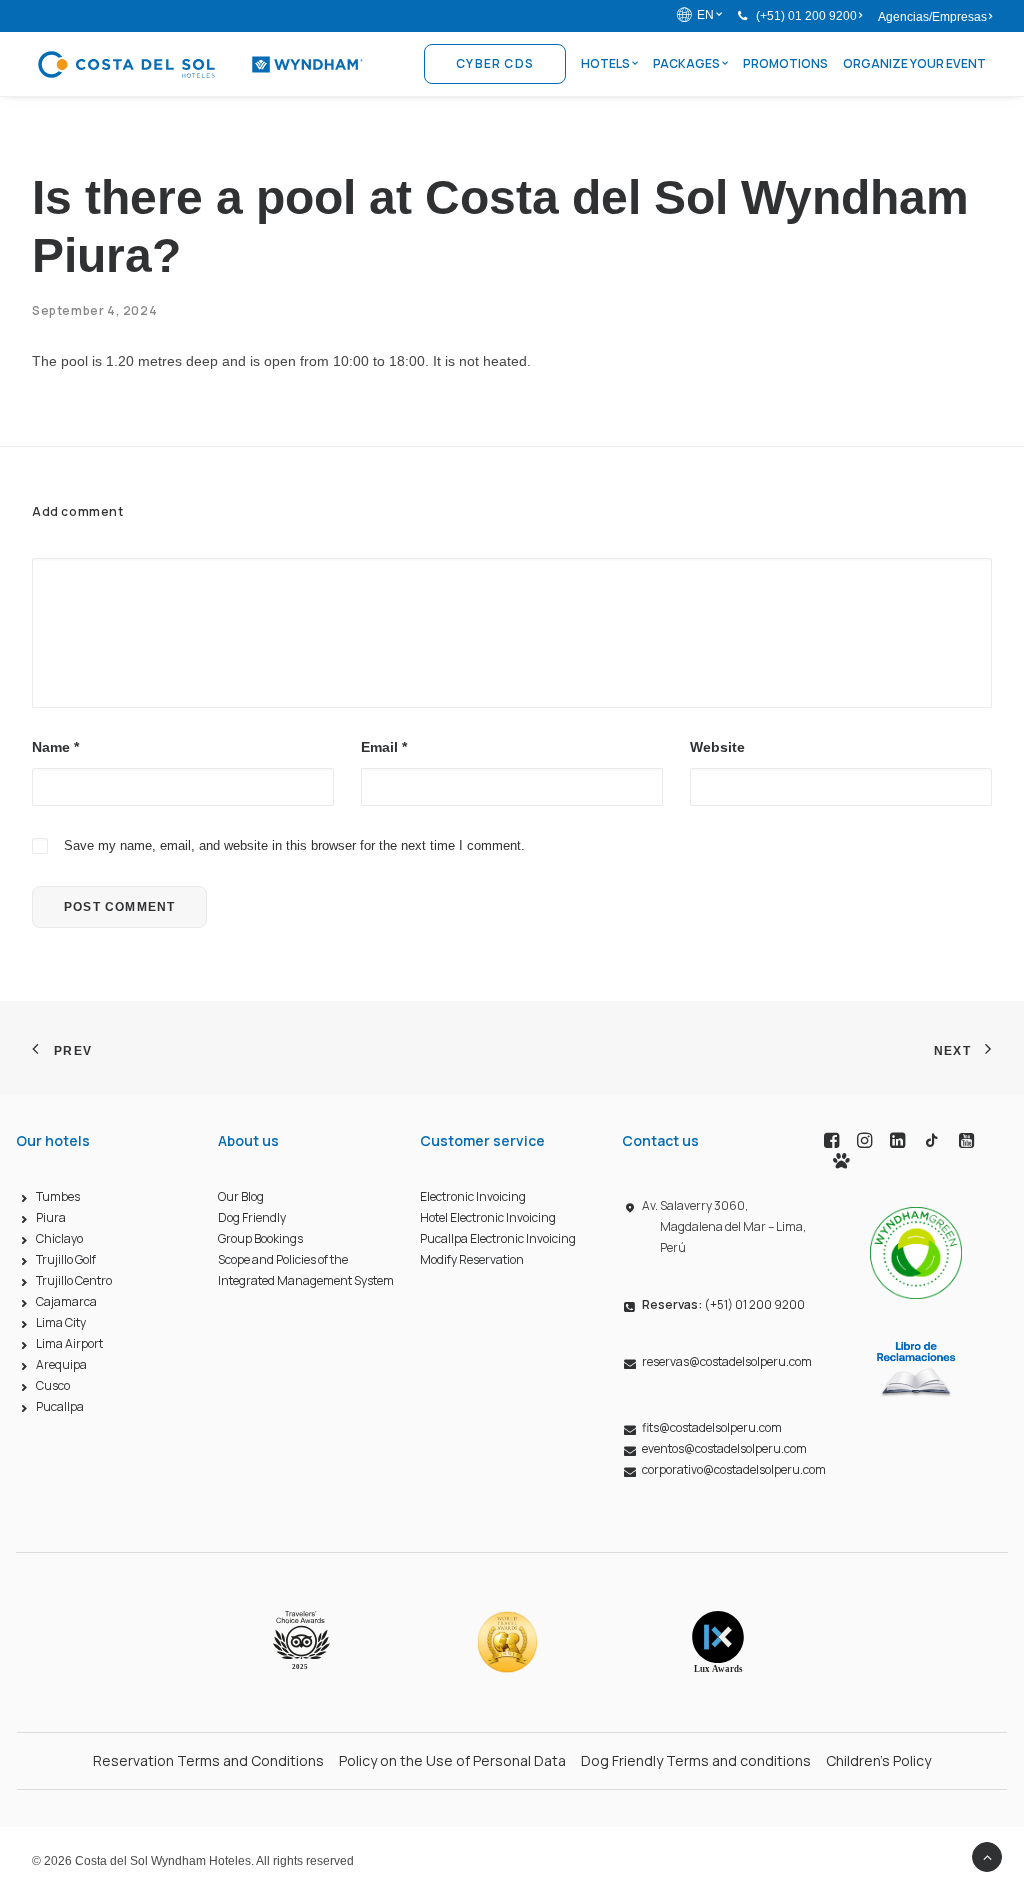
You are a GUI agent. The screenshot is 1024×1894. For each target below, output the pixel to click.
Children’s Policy (878, 1760)
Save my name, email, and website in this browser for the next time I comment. (294, 845)
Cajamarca (66, 1301)
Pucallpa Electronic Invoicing (498, 1238)
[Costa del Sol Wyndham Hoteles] (199, 64)
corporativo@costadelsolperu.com (734, 1469)
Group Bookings (260, 1238)
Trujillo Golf (66, 1259)
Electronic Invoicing (473, 1196)
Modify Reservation (472, 1259)
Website (717, 747)
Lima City (61, 1322)
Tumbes (58, 1196)
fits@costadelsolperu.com (712, 1427)
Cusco (53, 1385)
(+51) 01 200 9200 (806, 16)
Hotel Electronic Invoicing (488, 1217)
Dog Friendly (252, 1217)
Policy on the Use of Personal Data (452, 1760)
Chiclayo (59, 1238)
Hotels (605, 63)
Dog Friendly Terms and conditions (696, 1760)
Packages (686, 63)
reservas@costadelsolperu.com (727, 1361)
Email (384, 747)
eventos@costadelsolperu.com (724, 1448)
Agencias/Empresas (932, 17)
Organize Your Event (914, 63)
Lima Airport (69, 1343)
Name (55, 747)
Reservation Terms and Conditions (208, 1760)
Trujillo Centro (74, 1280)
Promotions (785, 63)
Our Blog (241, 1196)
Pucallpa (60, 1406)
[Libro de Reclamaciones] (916, 1368)
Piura (51, 1217)
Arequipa (61, 1364)
